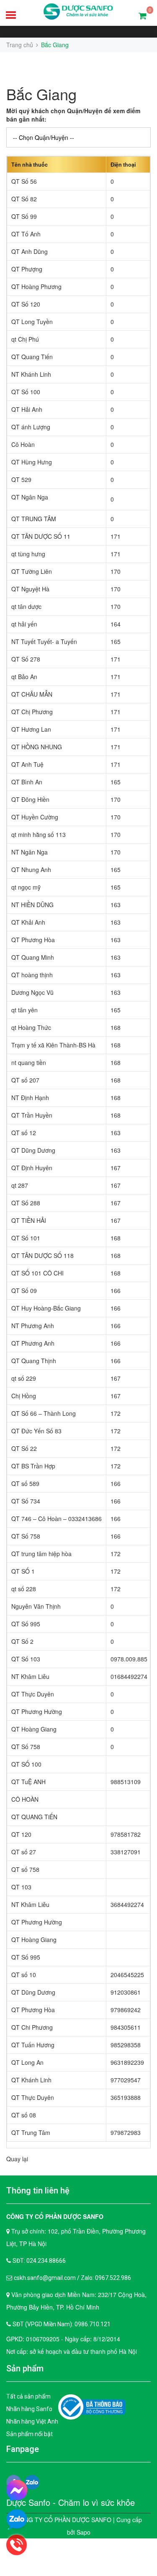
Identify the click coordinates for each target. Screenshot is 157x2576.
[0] (143, 15)
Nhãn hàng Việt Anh (32, 2421)
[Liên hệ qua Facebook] (17, 2490)
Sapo (84, 2532)
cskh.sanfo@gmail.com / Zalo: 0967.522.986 (72, 2278)
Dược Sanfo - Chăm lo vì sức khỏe (71, 2502)
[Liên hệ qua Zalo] (17, 2520)
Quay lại (17, 2159)
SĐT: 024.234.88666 (39, 2261)
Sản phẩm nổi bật (30, 2434)
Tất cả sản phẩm (28, 2396)
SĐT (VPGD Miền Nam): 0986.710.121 (62, 2324)
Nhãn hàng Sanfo (29, 2409)
